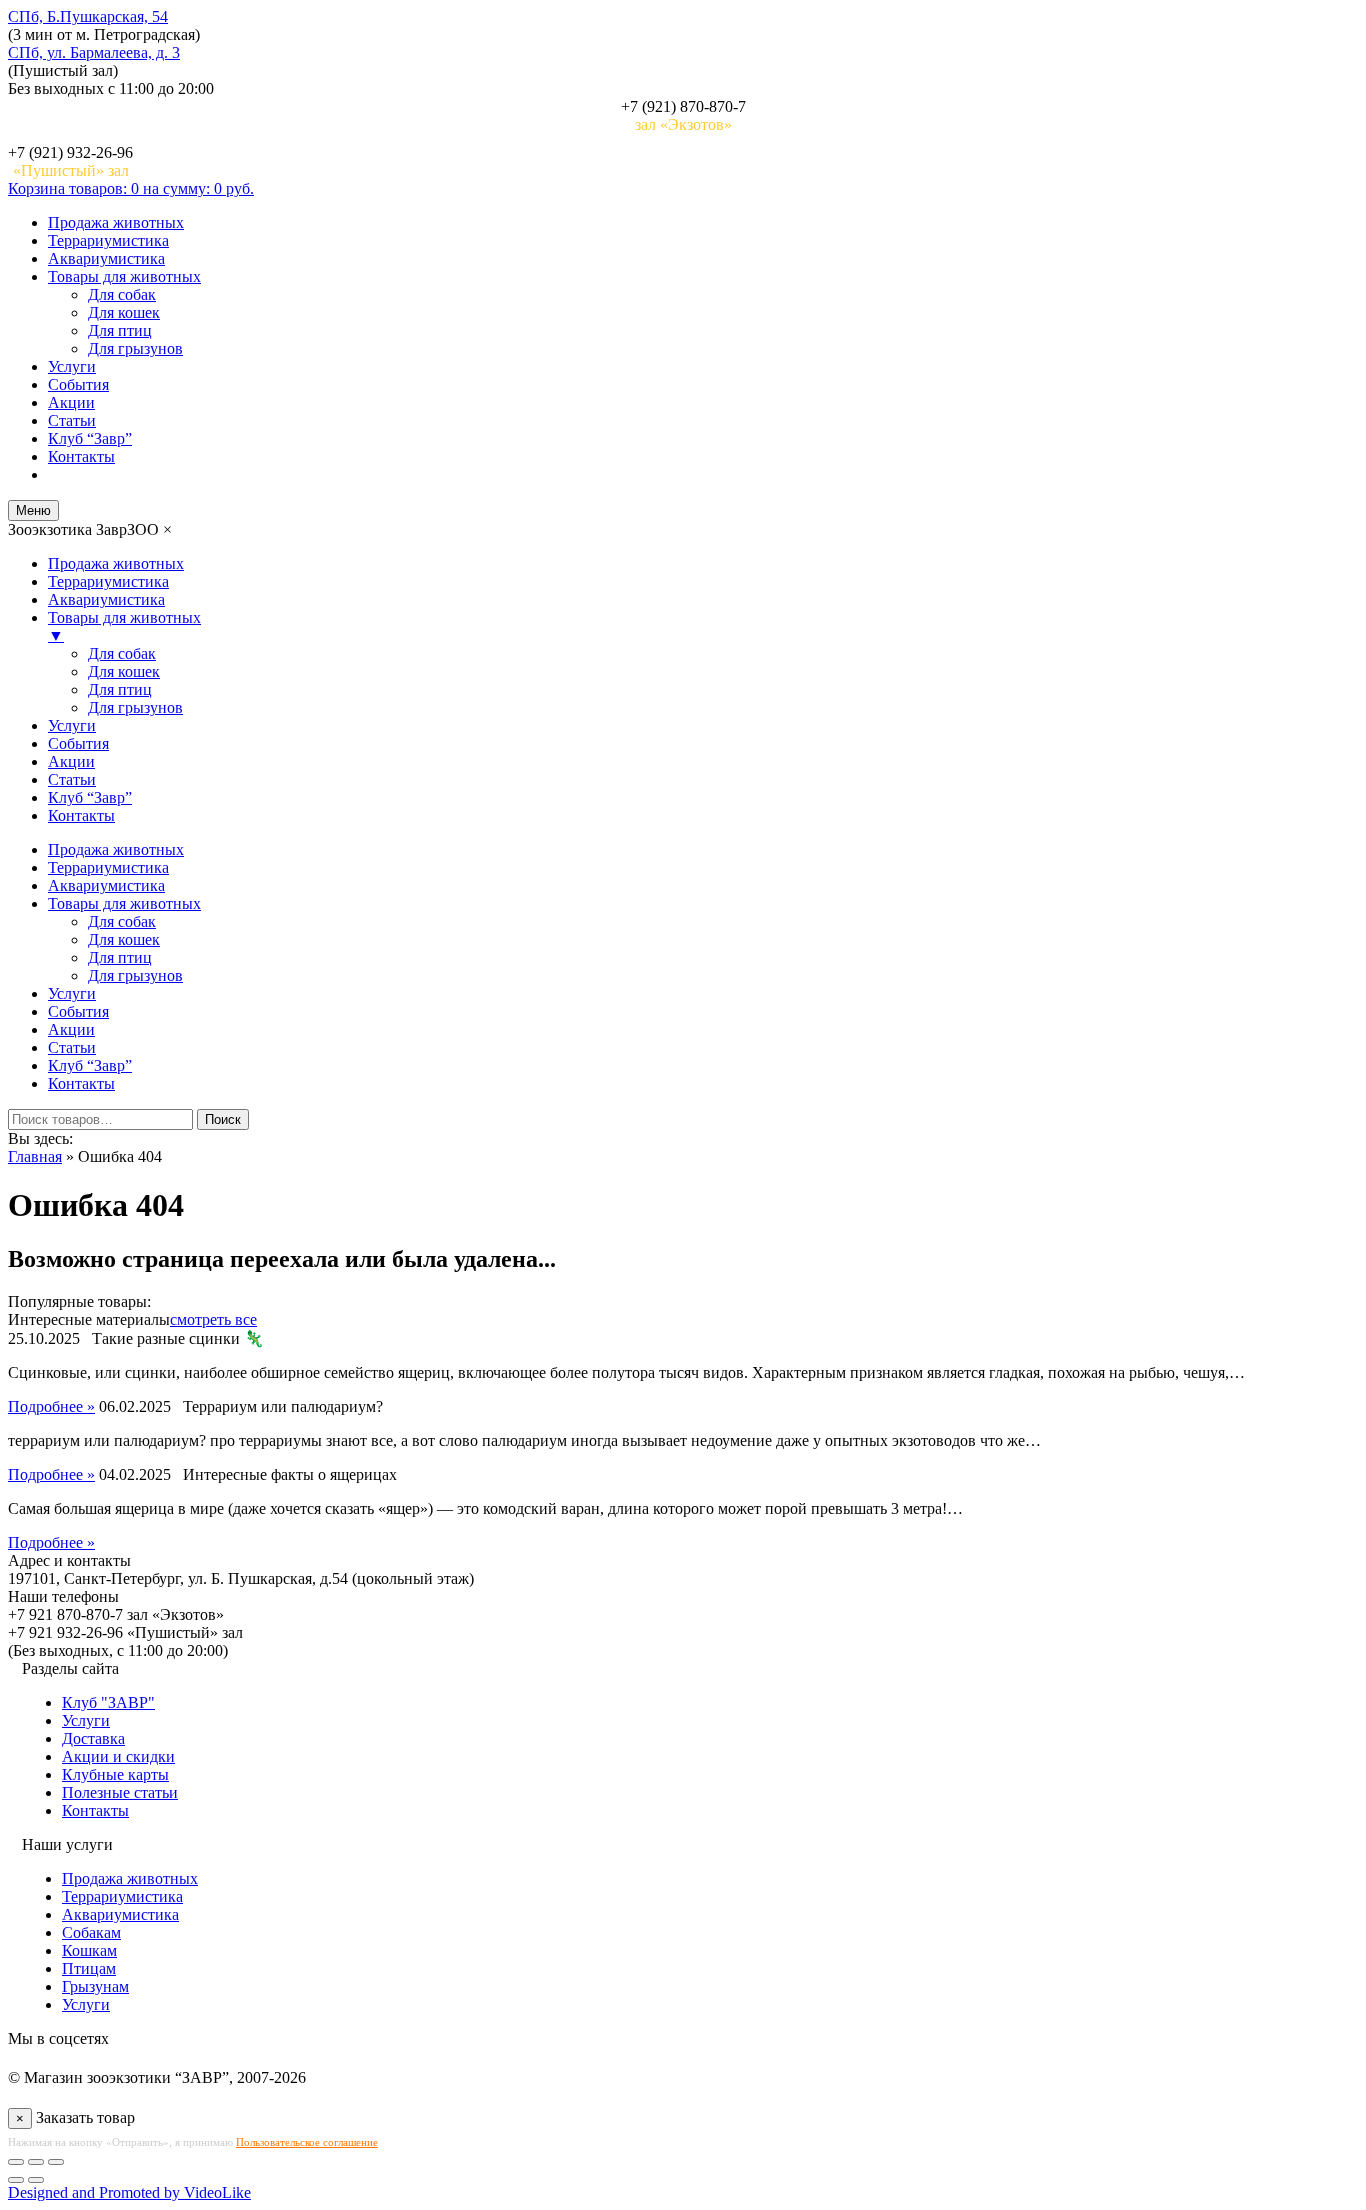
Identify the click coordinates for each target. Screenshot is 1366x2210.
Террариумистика (108, 240)
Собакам (91, 1932)
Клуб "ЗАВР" (108, 1702)
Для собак (122, 294)
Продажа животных (116, 222)
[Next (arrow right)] (36, 2180)
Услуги (72, 366)
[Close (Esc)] (16, 2162)
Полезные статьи (120, 1792)
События (78, 384)
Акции (71, 402)
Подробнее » (51, 1406)
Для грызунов (135, 348)
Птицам (89, 1968)
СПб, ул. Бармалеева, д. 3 (94, 52)
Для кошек (124, 312)
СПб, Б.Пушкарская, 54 (88, 16)
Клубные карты (115, 1774)
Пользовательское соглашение (307, 2142)
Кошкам (89, 1950)
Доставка (93, 1738)
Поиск (223, 1119)
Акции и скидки (118, 1756)
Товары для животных (124, 276)
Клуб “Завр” (90, 438)
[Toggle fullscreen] (36, 2162)
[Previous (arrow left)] (16, 2180)
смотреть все (213, 1319)
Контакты (81, 456)
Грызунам (95, 1986)
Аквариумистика (106, 258)
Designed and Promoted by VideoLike (129, 2192)
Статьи (72, 420)
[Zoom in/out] (56, 2162)
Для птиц (120, 330)
